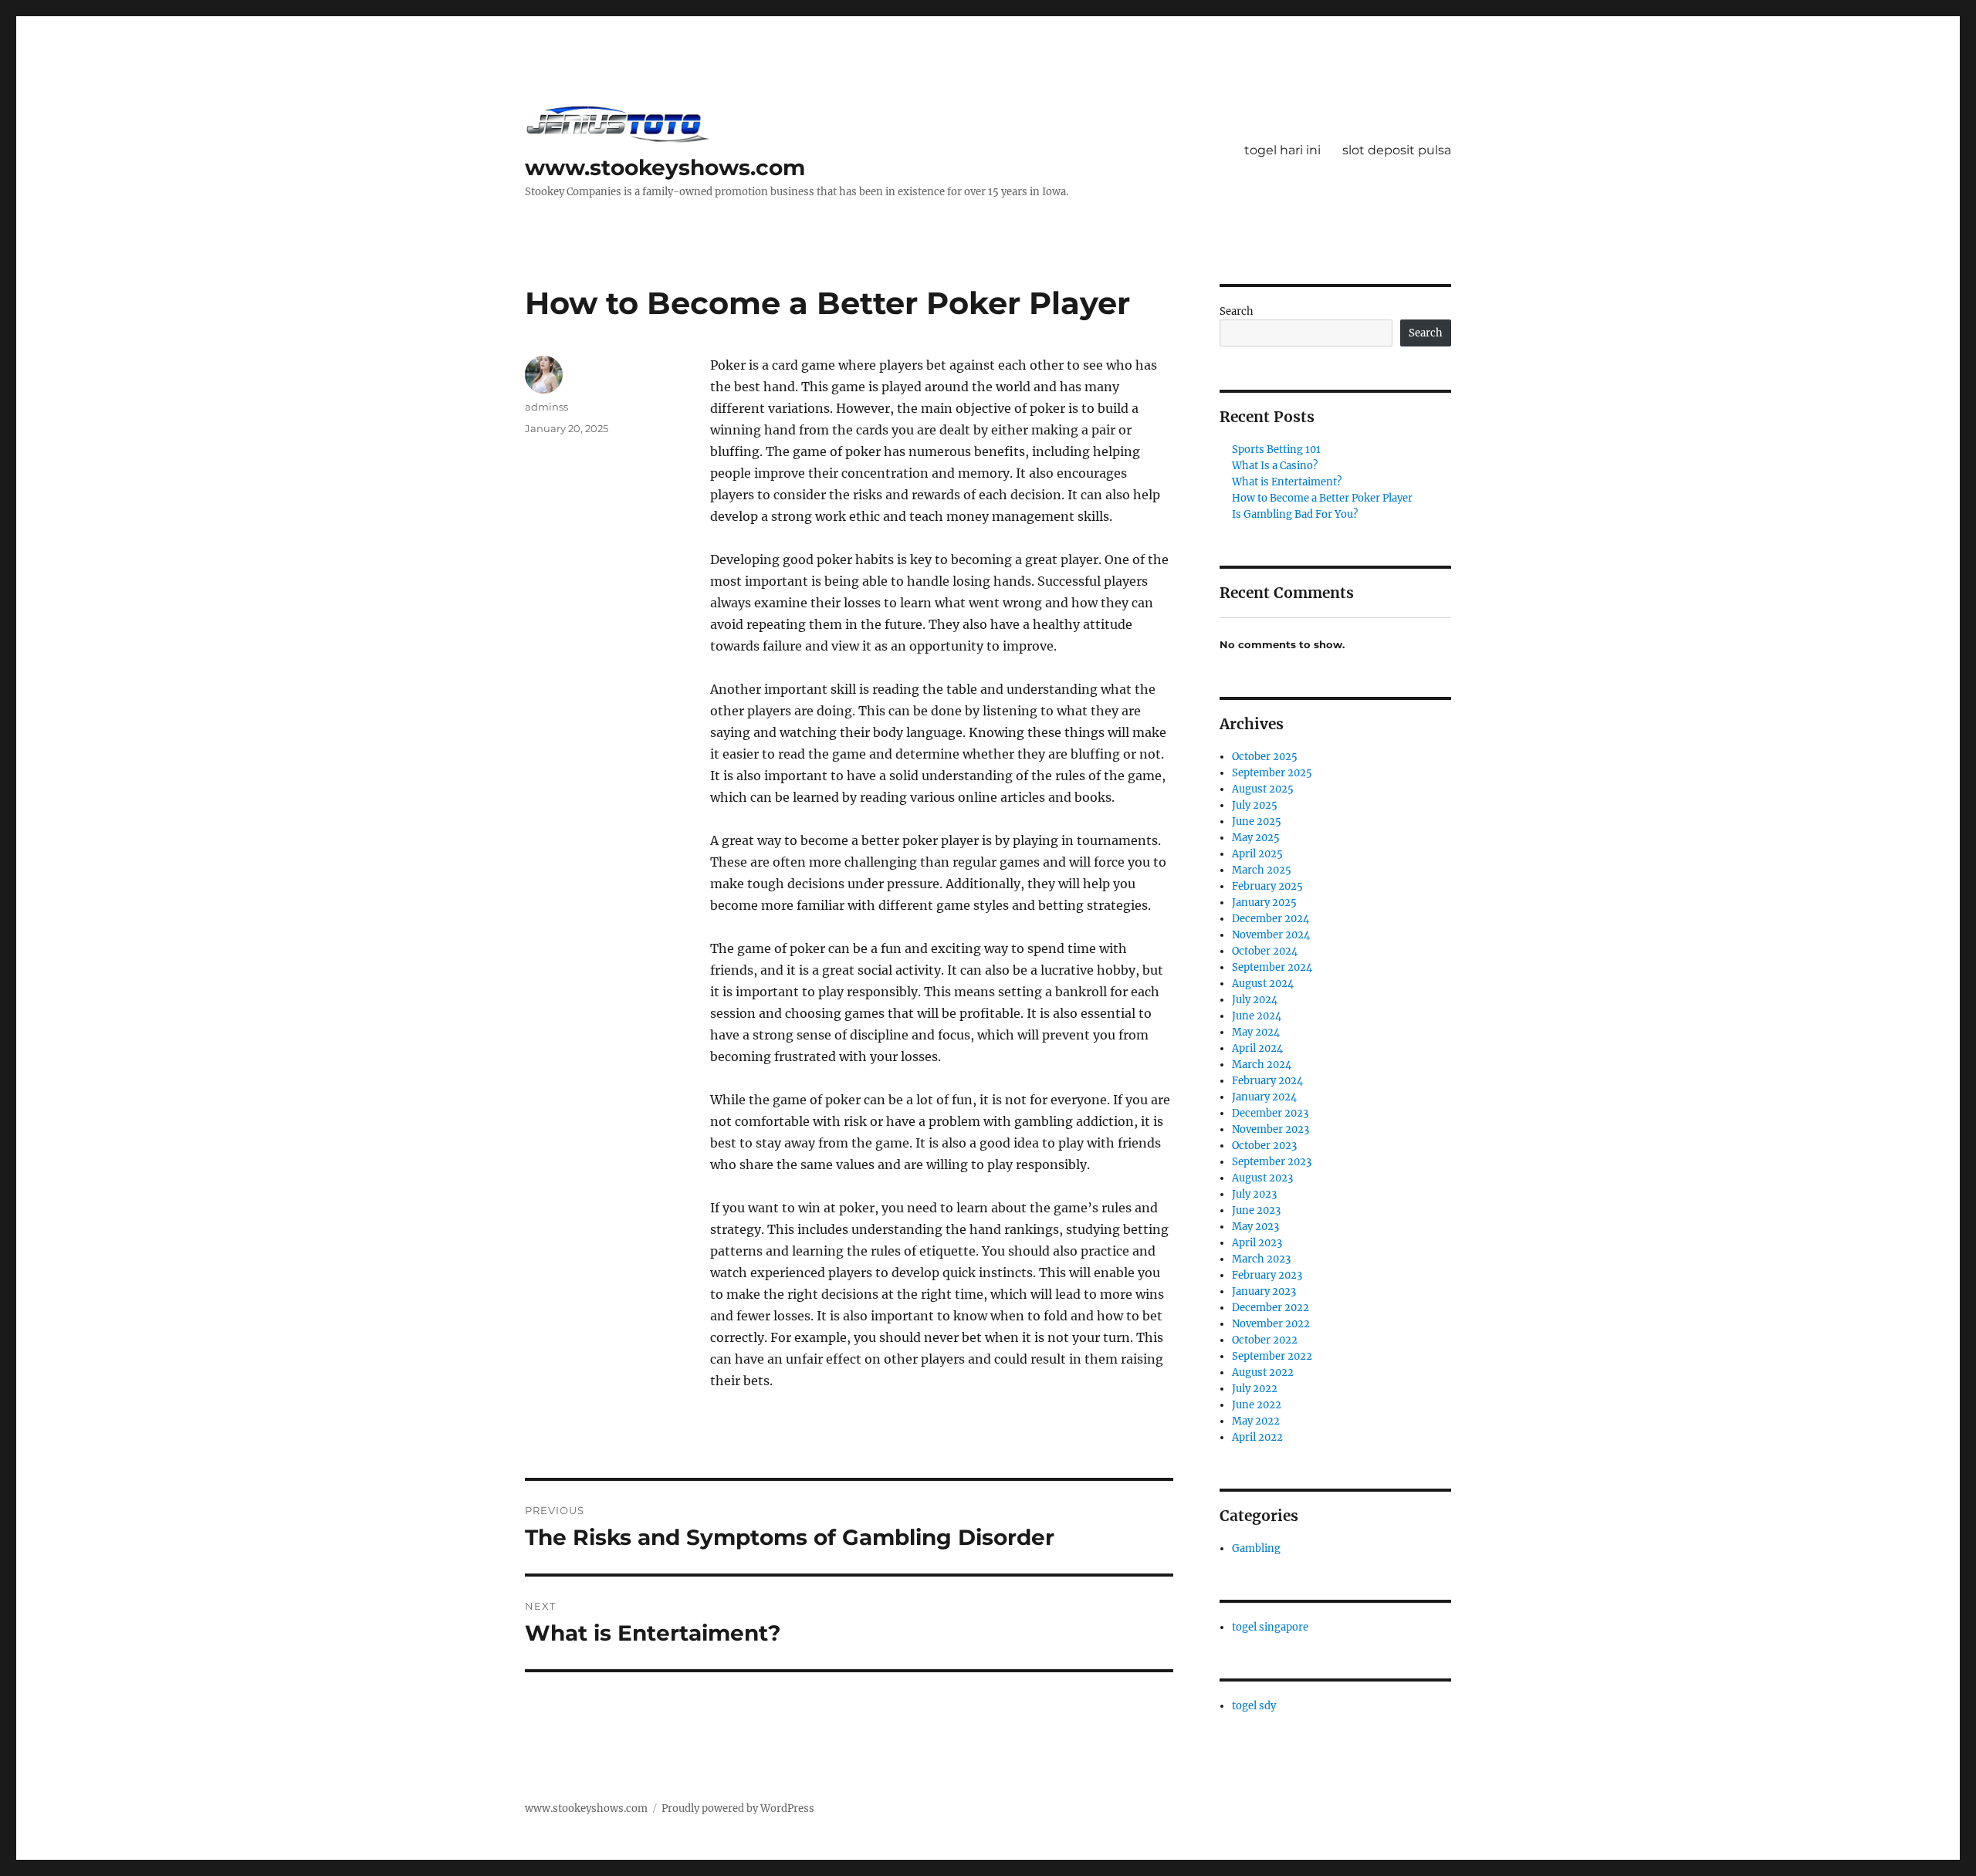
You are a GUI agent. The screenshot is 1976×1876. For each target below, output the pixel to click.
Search (1237, 311)
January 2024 (1264, 1097)
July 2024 (1255, 1000)
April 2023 (1257, 1243)
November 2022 (1271, 1324)
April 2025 (1257, 854)
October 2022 (1265, 1340)
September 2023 (1272, 1162)
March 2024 (1262, 1065)
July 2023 (1254, 1194)
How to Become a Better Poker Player (1322, 498)
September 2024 (1272, 967)
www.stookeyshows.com (665, 167)
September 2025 (1272, 773)
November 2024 (1271, 935)
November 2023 (1271, 1129)
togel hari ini (1282, 150)
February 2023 (1267, 1275)
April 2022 (1257, 1437)
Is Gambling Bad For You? (1295, 514)
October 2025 (1265, 757)
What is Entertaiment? (1287, 482)
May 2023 (1255, 1227)
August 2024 (1263, 984)
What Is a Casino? (1275, 466)
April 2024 (1257, 1048)
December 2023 (1270, 1113)
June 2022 (1257, 1405)
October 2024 (1265, 951)
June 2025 (1257, 821)
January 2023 (1264, 1291)
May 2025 (1256, 838)
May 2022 (1256, 1421)
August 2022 (1263, 1372)
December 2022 (1271, 1308)
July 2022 (1255, 1389)
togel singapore (1270, 1627)
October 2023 (1264, 1146)
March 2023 (1261, 1259)
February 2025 (1267, 886)
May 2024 (1256, 1032)
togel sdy (1254, 1706)
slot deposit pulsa (1397, 150)
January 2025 (1264, 903)
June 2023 (1256, 1210)
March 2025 (1262, 870)
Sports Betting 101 (1276, 450)
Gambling (1256, 1548)
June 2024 (1257, 1016)
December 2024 (1271, 919)
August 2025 (1263, 789)
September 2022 (1272, 1356)
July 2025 (1255, 805)
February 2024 (1267, 1081)
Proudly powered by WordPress (738, 1808)
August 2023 (1262, 1178)
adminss (546, 407)
